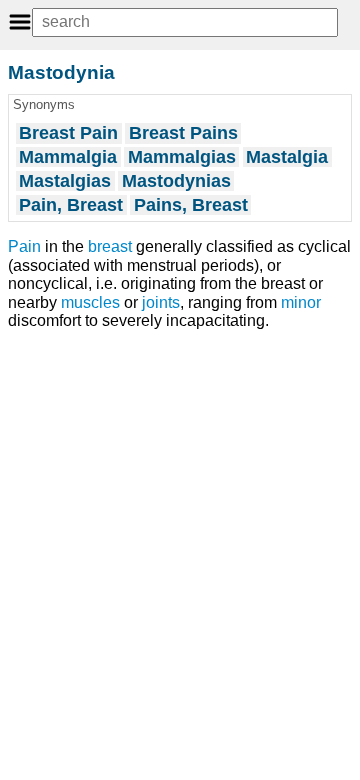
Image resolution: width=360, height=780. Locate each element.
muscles (90, 302)
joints (161, 302)
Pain (24, 246)
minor (301, 302)
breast (110, 246)
